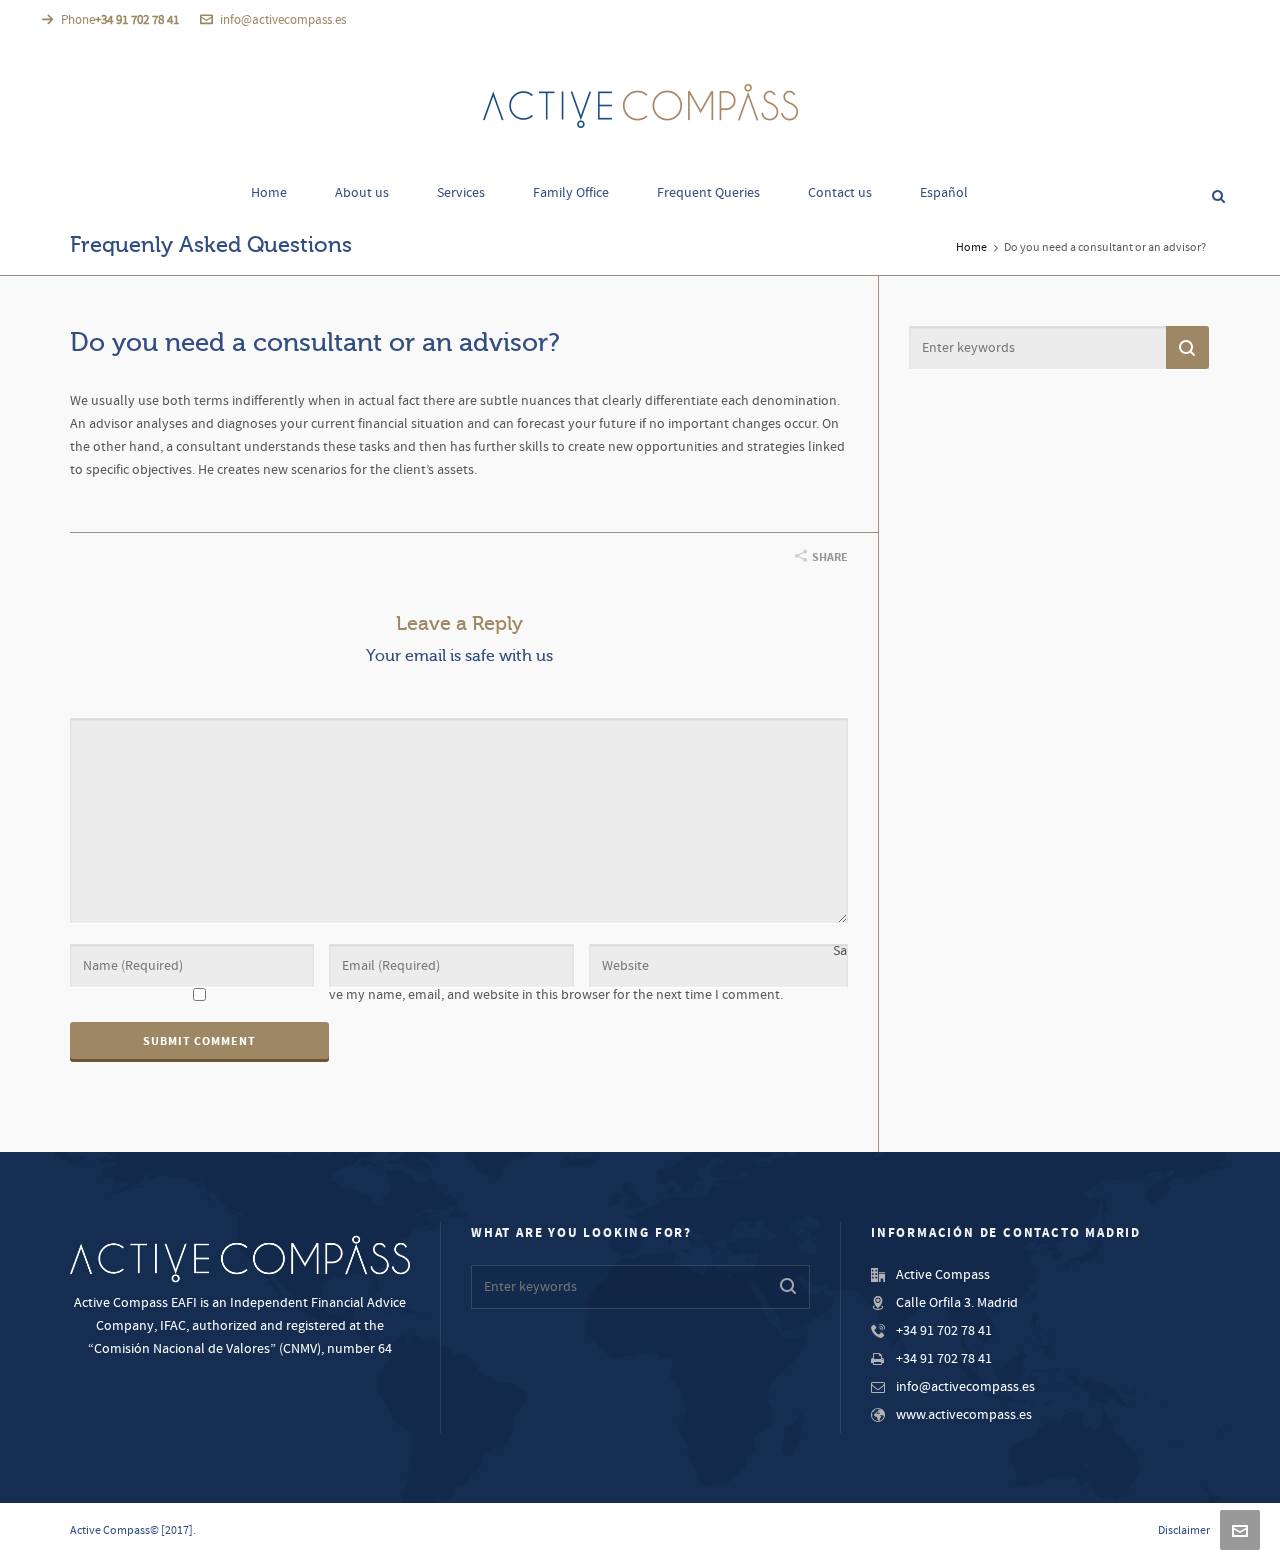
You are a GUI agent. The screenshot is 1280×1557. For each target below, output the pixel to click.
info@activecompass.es (283, 20)
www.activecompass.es (964, 1415)
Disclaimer (1184, 1530)
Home (971, 247)
